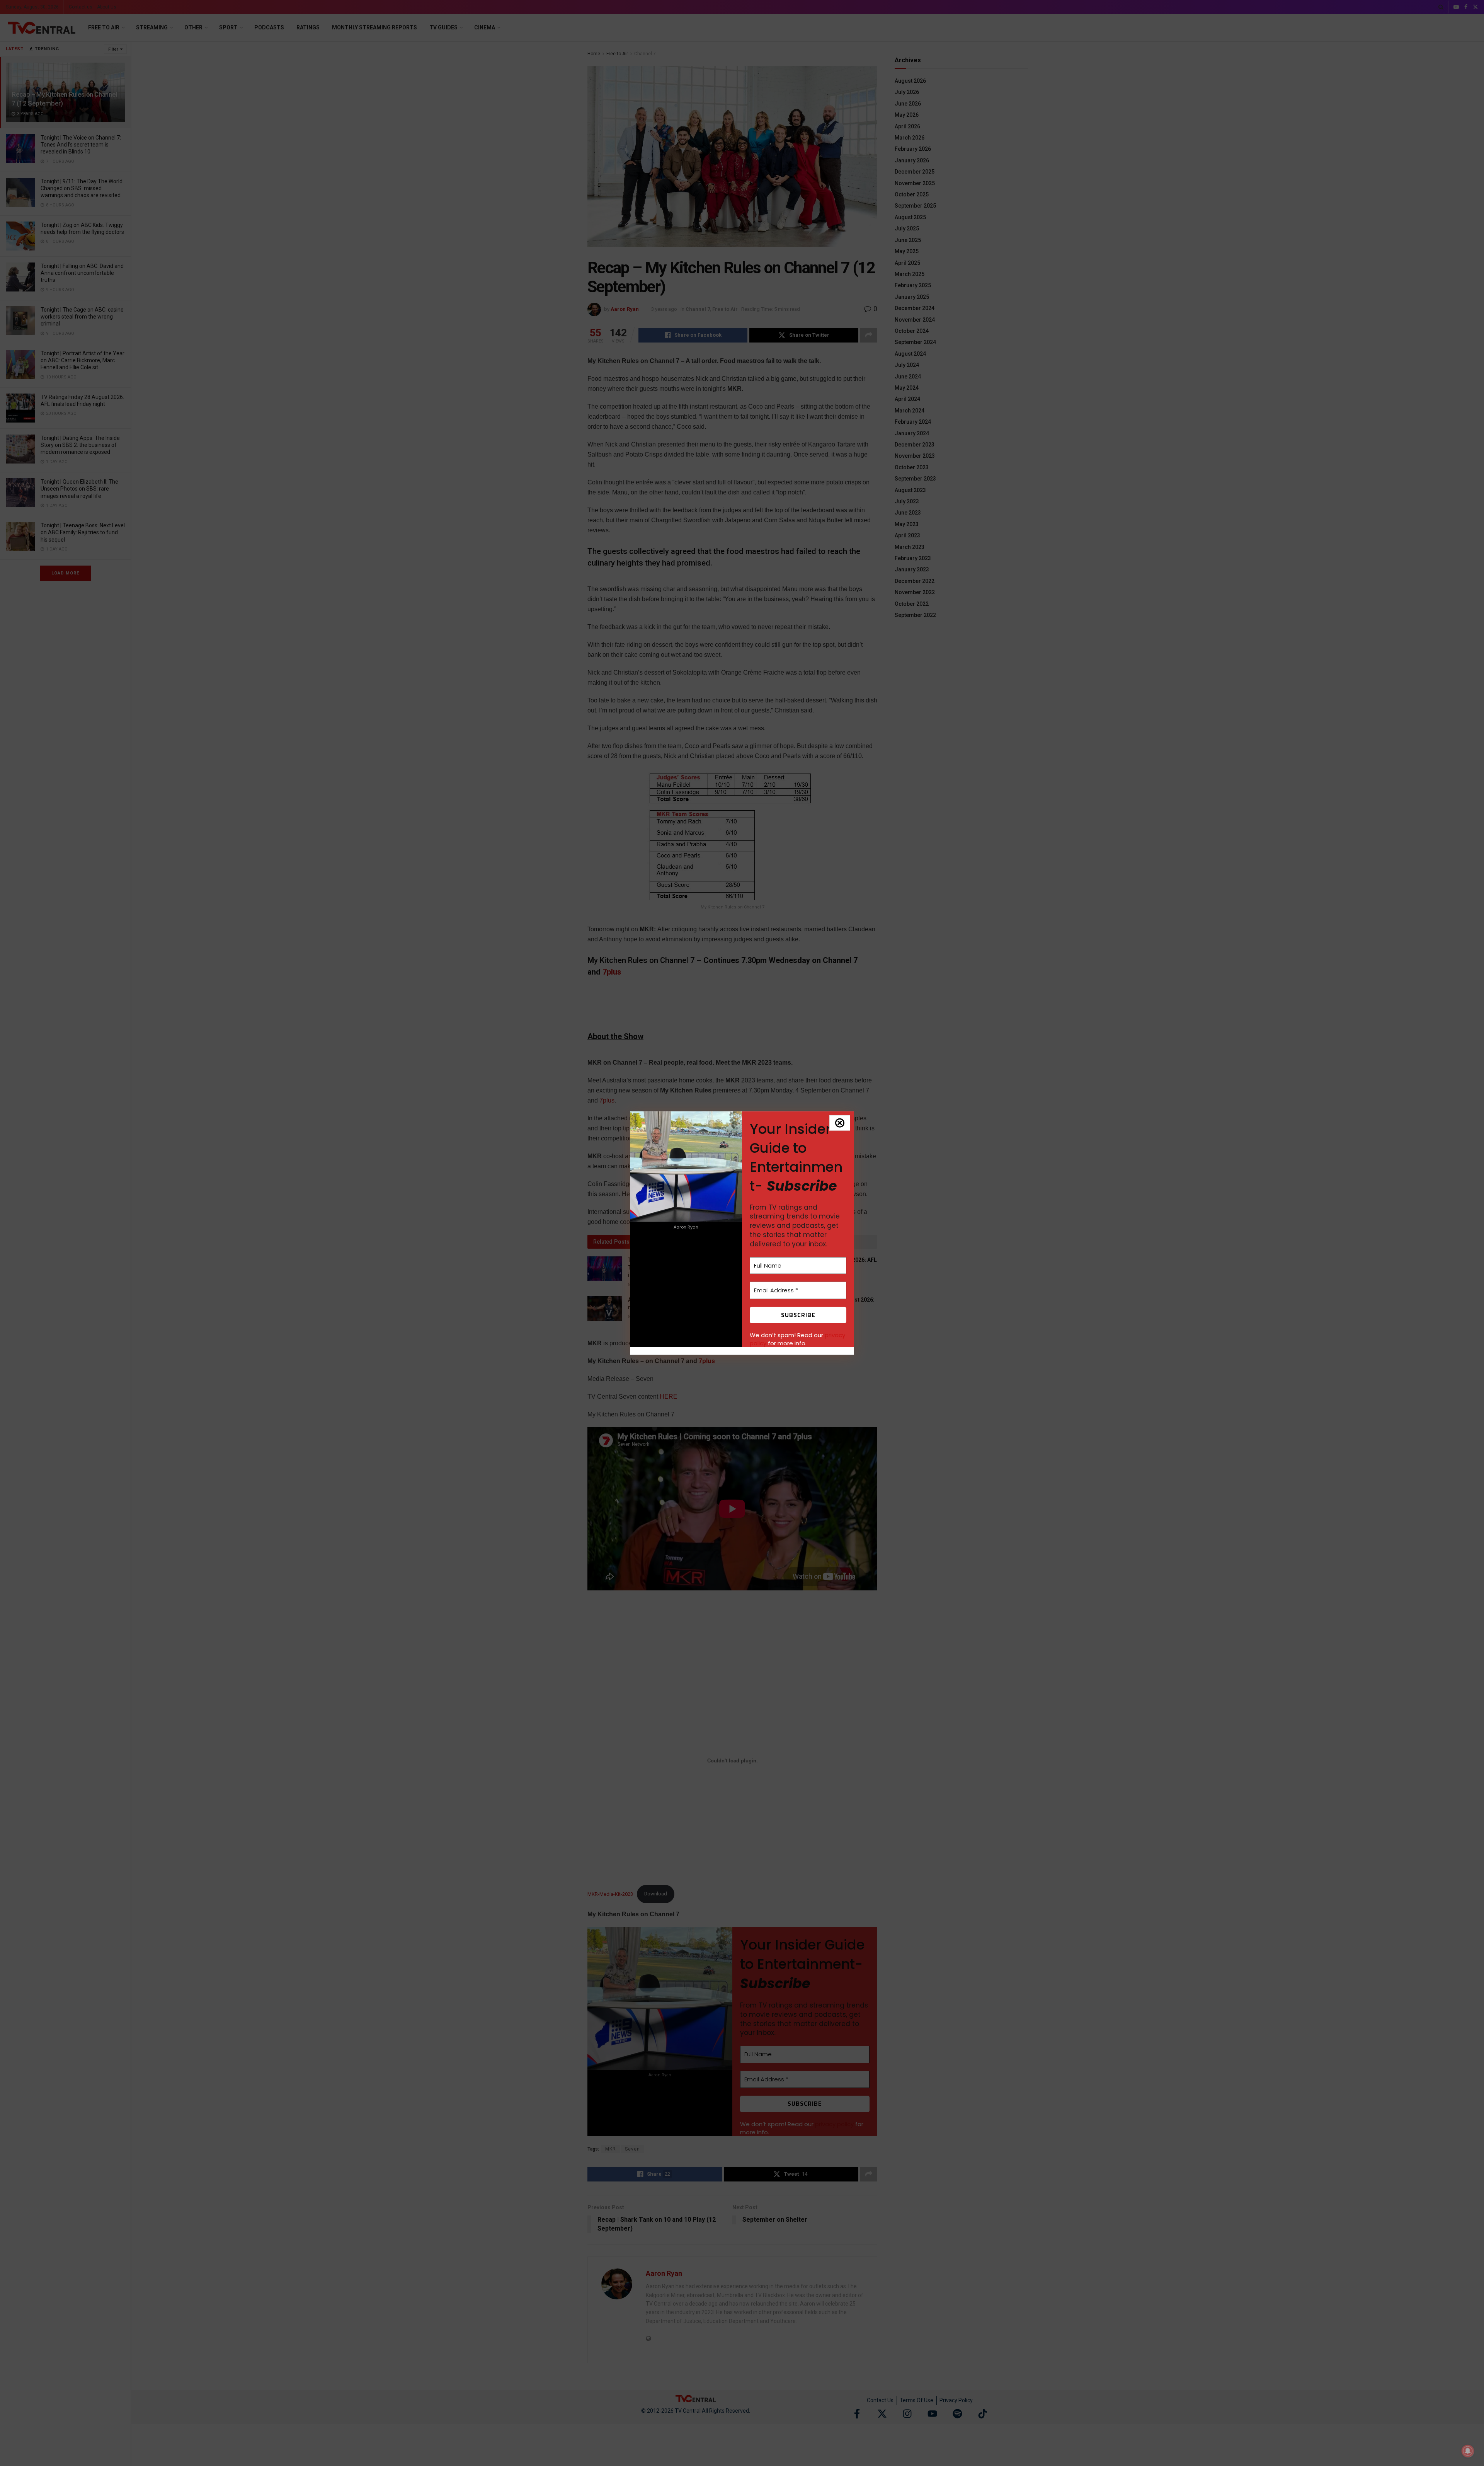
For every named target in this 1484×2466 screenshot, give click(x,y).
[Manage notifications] (1468, 2451)
